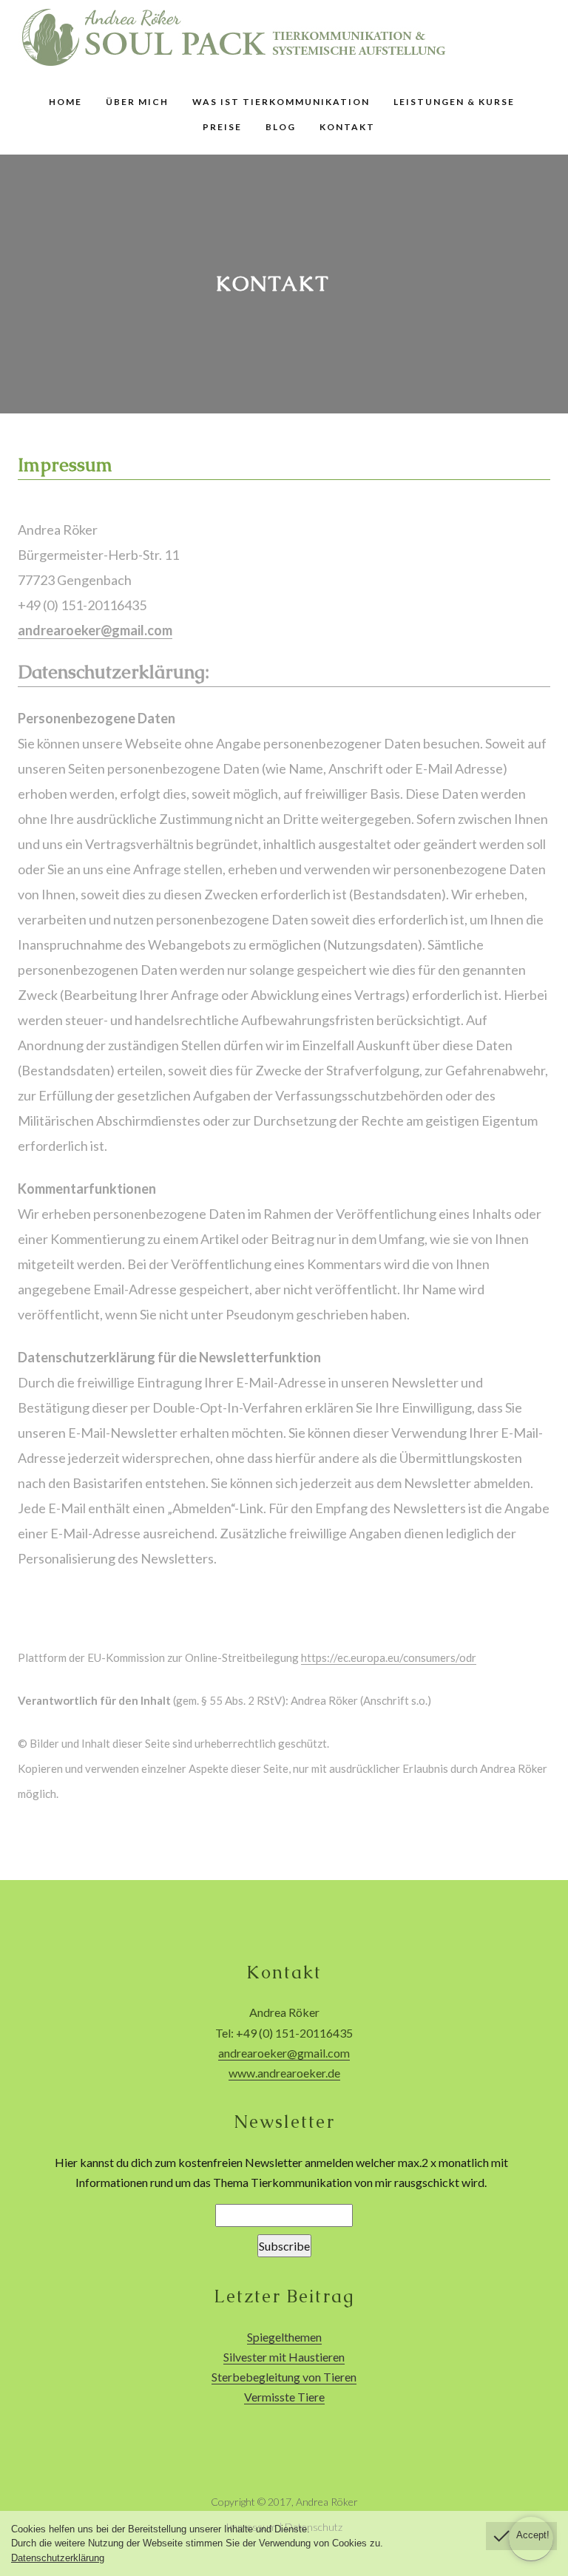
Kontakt (347, 127)
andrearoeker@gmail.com (95, 630)
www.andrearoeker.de (284, 2073)
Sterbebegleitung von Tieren (284, 2377)
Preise (222, 127)
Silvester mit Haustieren (284, 2357)
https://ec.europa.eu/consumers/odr (389, 1657)
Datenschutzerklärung (58, 2558)
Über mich (137, 102)
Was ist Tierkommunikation (281, 102)
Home (65, 102)
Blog (281, 127)
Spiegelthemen (284, 2337)
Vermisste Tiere (284, 2397)
